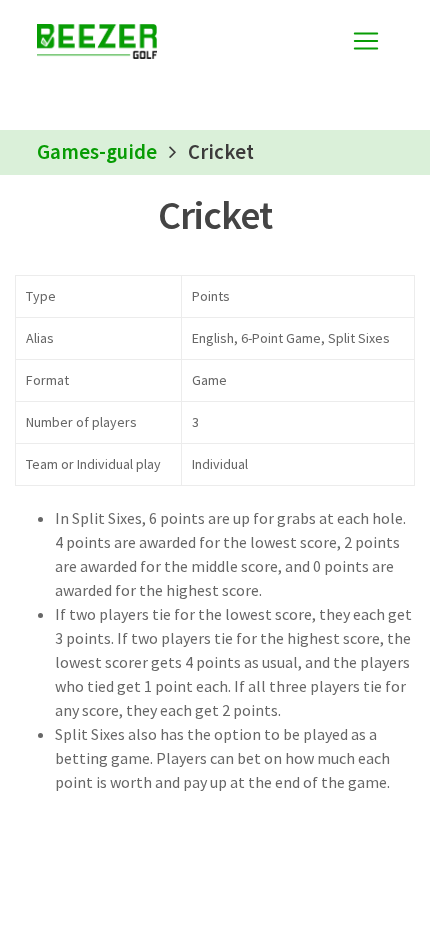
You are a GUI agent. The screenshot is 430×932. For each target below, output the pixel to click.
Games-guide (97, 152)
